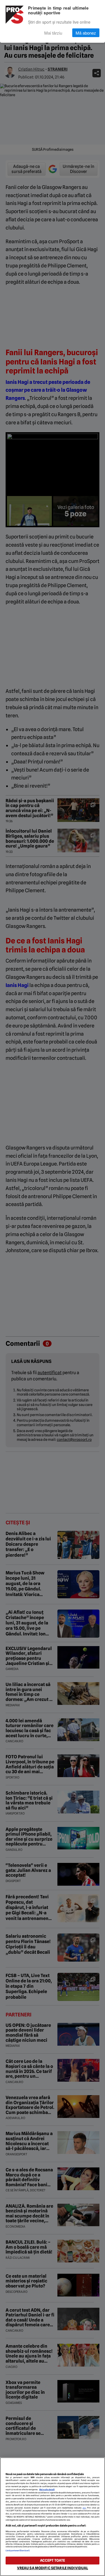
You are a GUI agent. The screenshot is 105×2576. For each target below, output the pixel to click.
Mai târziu (53, 33)
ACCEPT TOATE (53, 2560)
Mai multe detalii (47, 2490)
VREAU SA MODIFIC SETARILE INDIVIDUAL (53, 2568)
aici (84, 2508)
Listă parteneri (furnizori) (18, 2551)
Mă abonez (86, 33)
